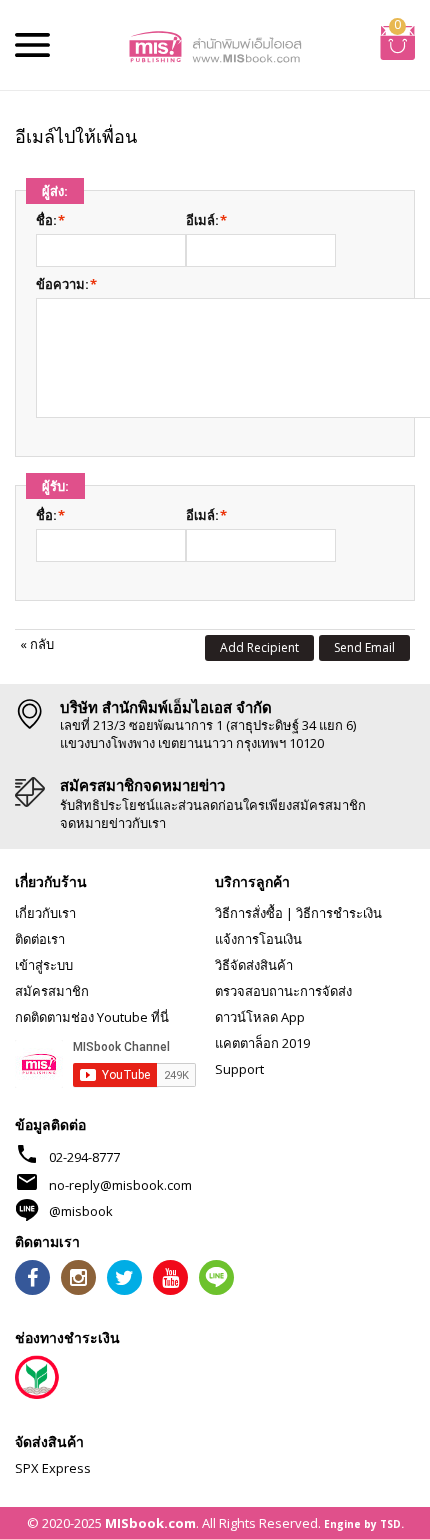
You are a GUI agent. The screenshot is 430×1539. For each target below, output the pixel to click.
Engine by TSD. (364, 1524)
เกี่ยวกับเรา (45, 913)
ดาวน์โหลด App (260, 1017)
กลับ (37, 644)
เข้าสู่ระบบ (44, 965)
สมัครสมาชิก (52, 991)
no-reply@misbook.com (120, 1185)
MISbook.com (150, 1523)
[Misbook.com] (215, 45)
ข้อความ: (62, 284)
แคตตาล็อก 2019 (262, 1043)
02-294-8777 (84, 1157)
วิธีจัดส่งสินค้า (254, 965)
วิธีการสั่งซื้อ (249, 913)
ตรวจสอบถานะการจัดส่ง (283, 991)
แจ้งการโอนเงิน (258, 939)
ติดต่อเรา (40, 939)
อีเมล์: (202, 220)
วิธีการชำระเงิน (339, 913)
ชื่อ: (46, 220)
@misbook (81, 1211)
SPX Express (53, 1468)
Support (239, 1069)
